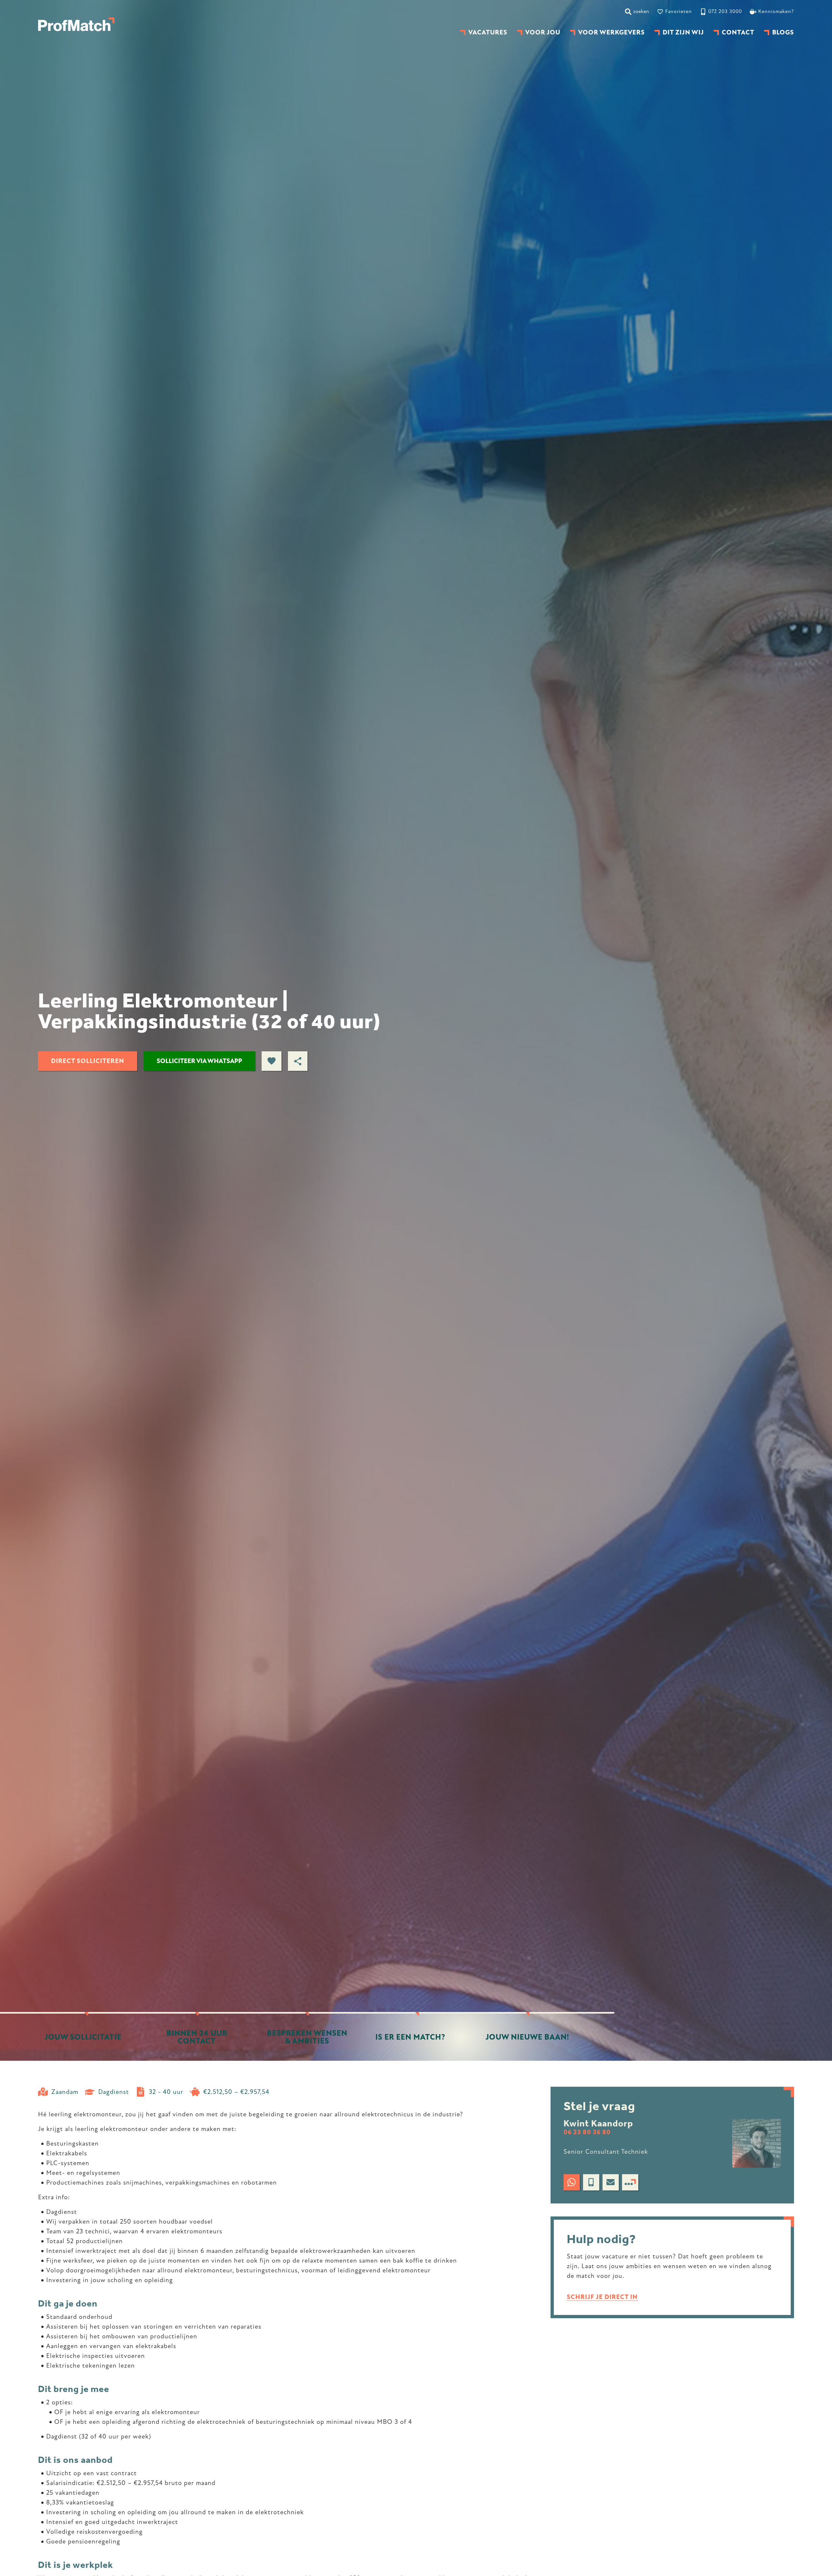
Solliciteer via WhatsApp (199, 1061)
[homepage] (76, 24)
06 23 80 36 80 (587, 2132)
